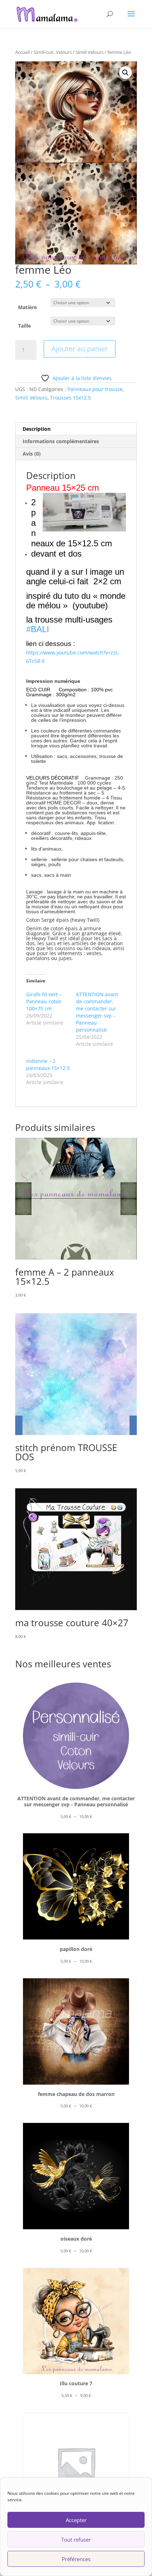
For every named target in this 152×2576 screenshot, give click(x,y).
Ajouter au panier (80, 349)
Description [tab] (37, 429)
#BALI (40, 629)
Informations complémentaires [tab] (61, 441)
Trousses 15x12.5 (71, 398)
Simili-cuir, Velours (53, 52)
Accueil (22, 52)
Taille (24, 326)
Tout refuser (76, 2539)
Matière (27, 307)
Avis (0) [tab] (32, 454)
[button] (125, 73)
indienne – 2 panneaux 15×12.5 (48, 1064)
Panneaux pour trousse (95, 389)
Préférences (76, 2559)
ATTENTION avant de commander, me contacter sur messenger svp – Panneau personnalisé (97, 1012)
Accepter (76, 2520)
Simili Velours (90, 52)
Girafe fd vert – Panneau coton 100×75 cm (44, 1001)
